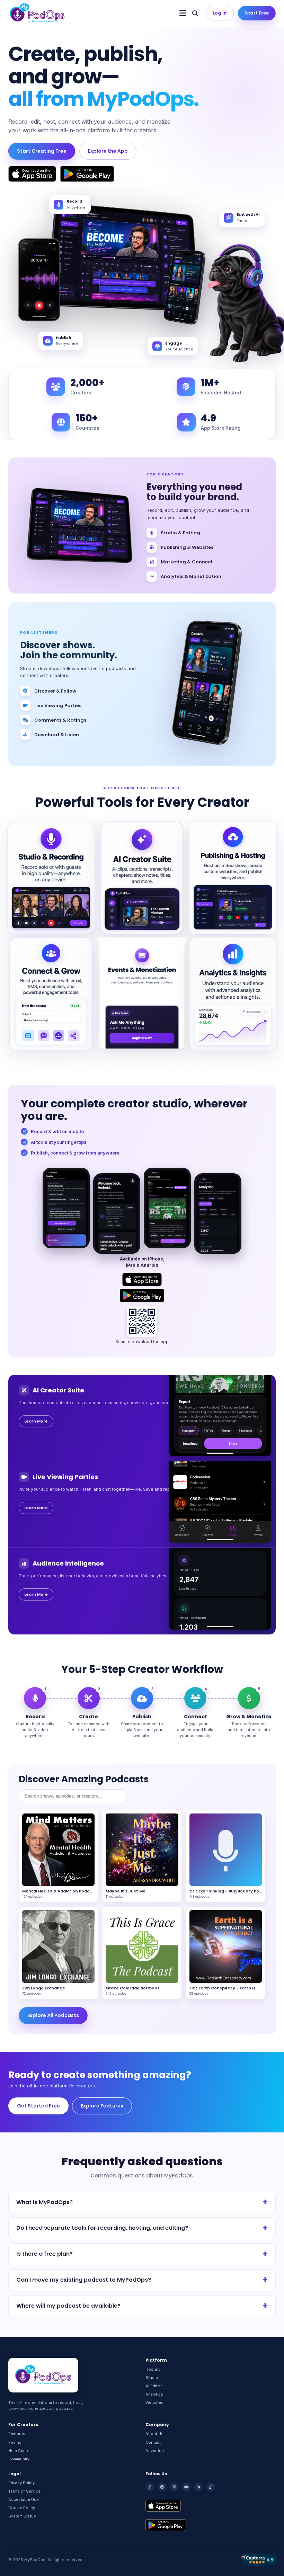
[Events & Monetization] (142, 994)
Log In (220, 13)
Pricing (15, 2442)
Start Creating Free (42, 151)
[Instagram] (162, 2487)
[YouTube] (186, 2487)
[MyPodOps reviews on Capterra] (258, 2560)
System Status (22, 2516)
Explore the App (108, 151)
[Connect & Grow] (51, 994)
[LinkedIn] (198, 2487)
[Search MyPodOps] (195, 13)
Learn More (36, 1421)
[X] (174, 2487)
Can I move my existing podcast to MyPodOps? (84, 2280)
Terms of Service (24, 2491)
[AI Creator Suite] (142, 878)
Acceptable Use (24, 2499)
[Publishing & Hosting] (233, 878)
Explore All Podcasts (53, 2015)
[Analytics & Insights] (233, 994)
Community (19, 2459)
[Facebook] (150, 2487)
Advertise (155, 2451)
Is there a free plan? (45, 2254)
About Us (154, 2434)
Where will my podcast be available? (68, 2306)
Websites (154, 2403)
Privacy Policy (21, 2483)
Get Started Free (38, 2106)
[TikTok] (211, 2487)
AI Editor (154, 2386)
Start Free (257, 13)
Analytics (154, 2394)
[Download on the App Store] (32, 174)
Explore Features (102, 2106)
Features (17, 2434)
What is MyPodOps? (45, 2202)
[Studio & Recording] (51, 878)
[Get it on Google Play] (87, 174)
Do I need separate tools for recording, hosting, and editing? (102, 2228)
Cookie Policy (22, 2508)
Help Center (20, 2451)
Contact (153, 2442)
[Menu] (183, 13)
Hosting (153, 2369)
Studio (152, 2378)
